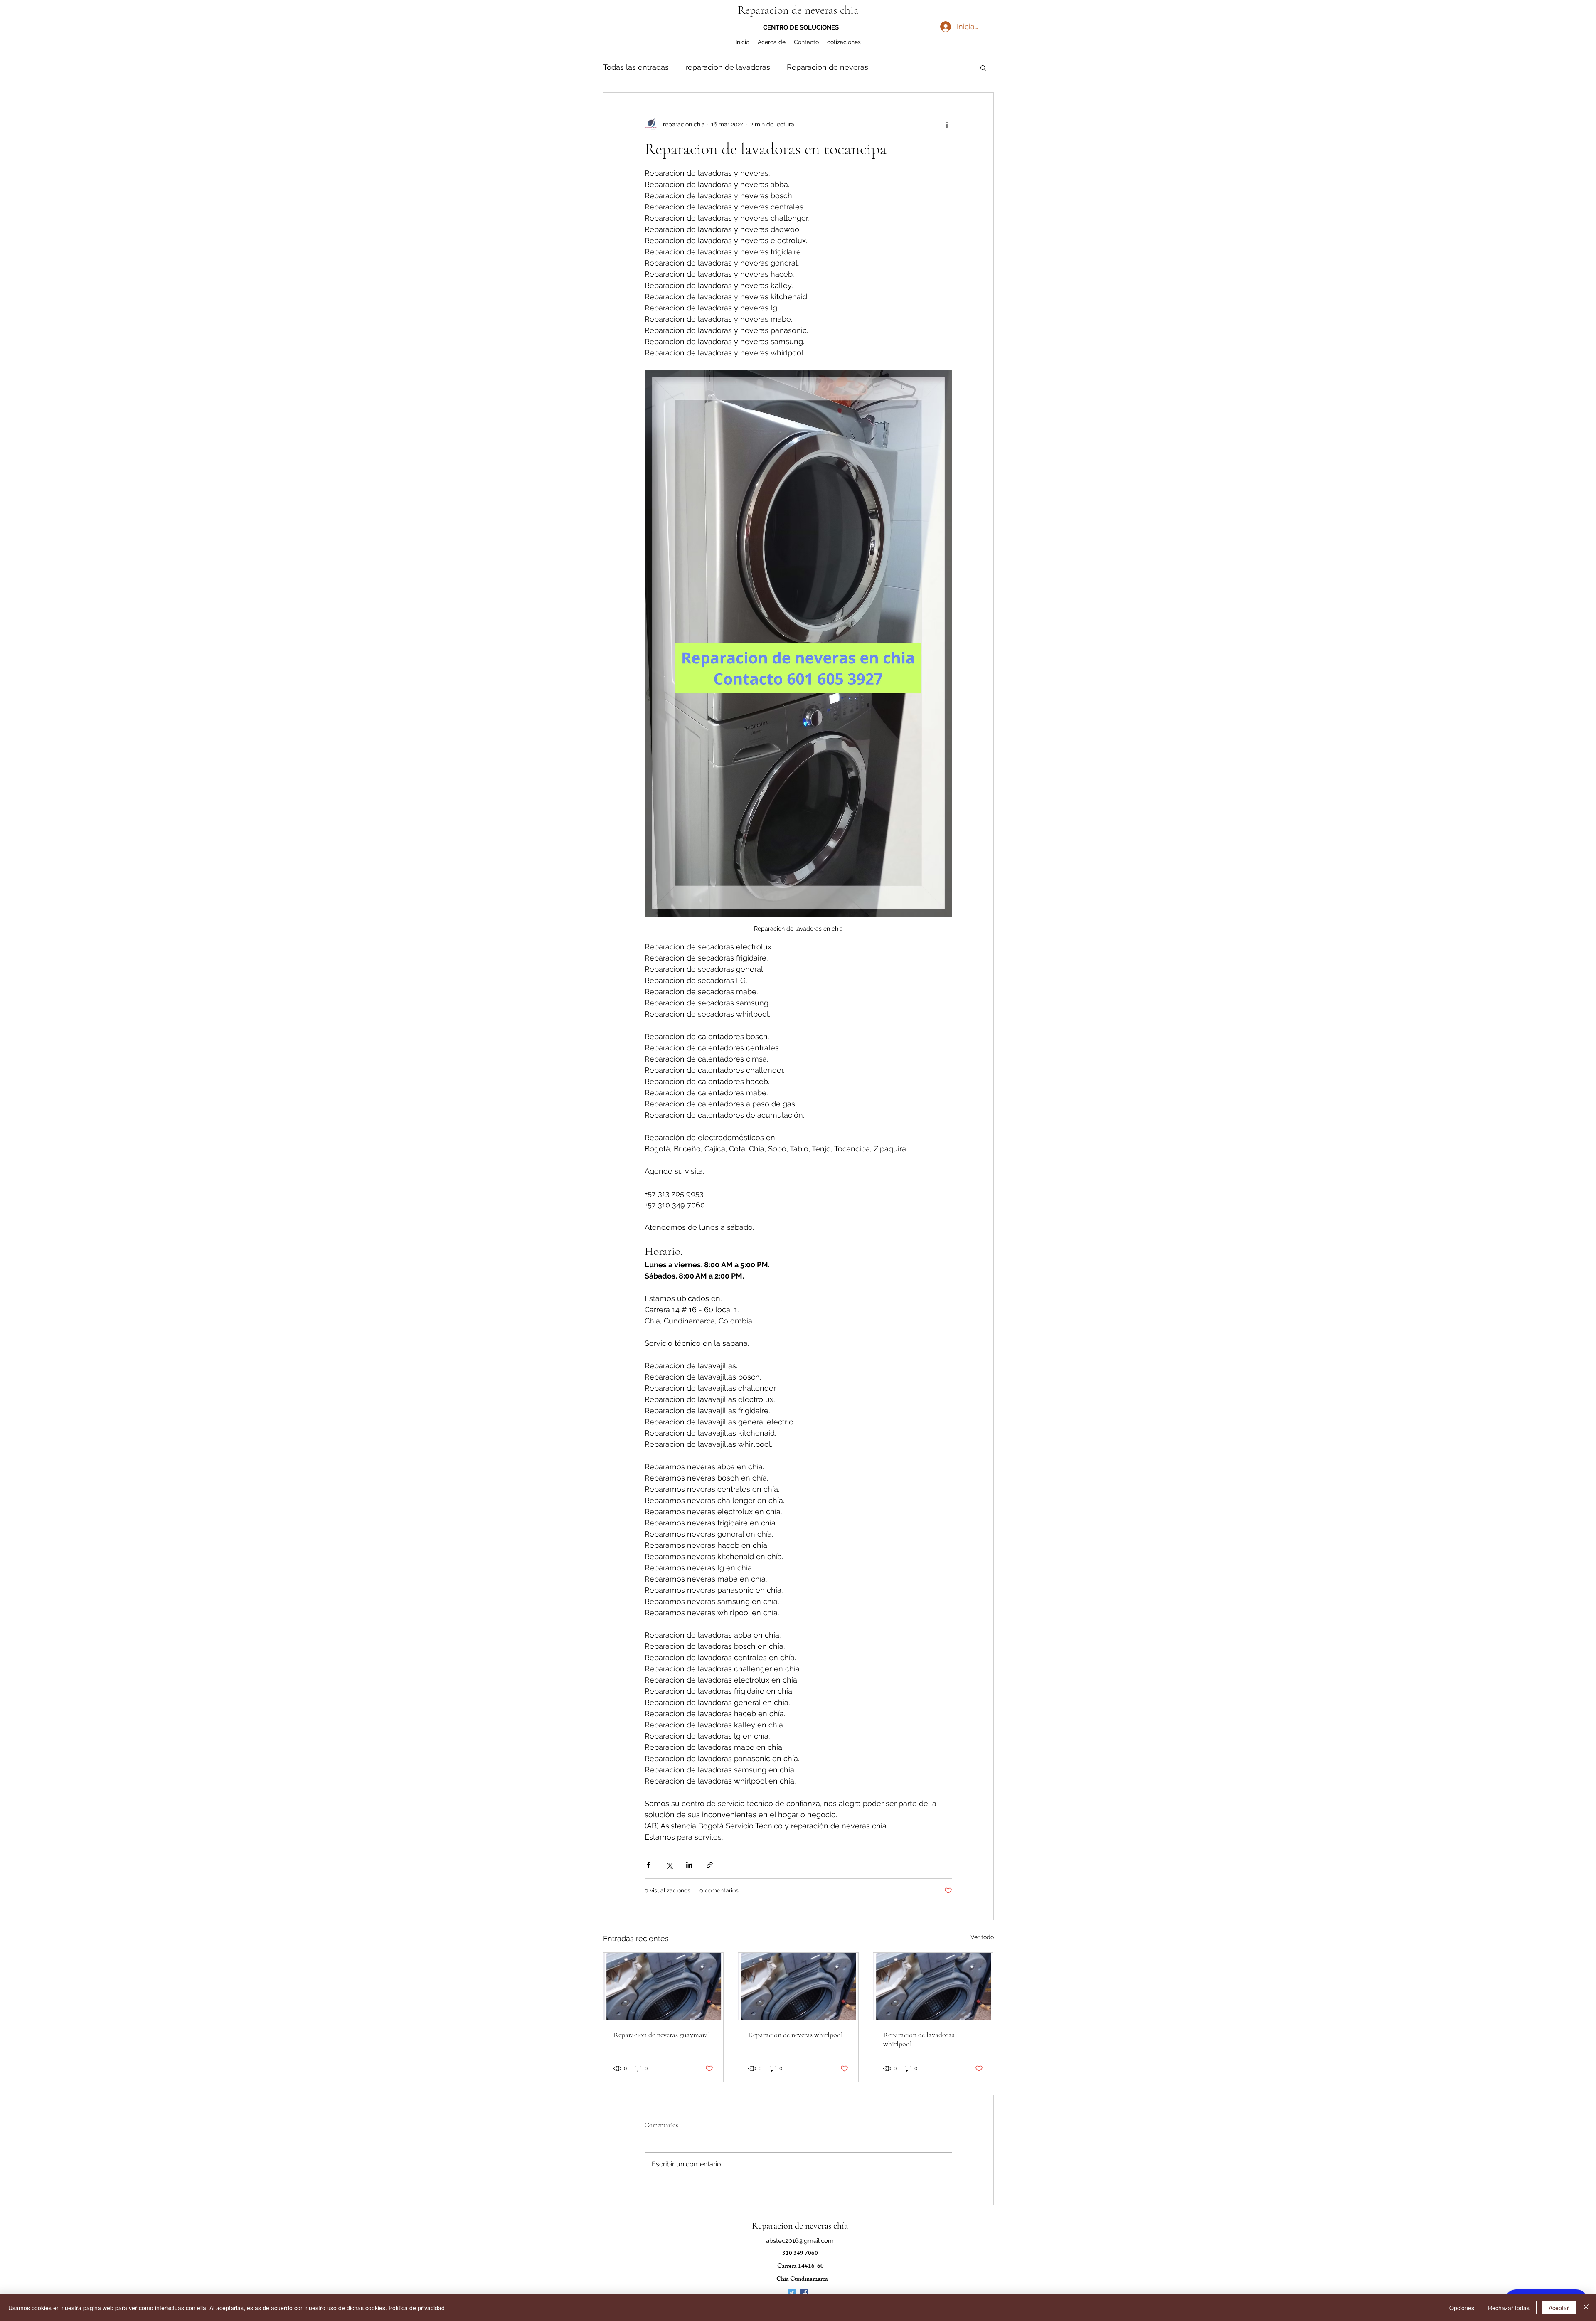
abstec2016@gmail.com (800, 2241)
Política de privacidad (417, 2308)
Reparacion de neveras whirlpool (796, 2035)
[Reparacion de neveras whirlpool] (798, 1986)
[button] (983, 67)
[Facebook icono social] (804, 2293)
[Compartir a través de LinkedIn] (689, 1865)
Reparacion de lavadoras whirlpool (919, 2039)
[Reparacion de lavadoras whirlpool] (933, 1986)
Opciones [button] (1462, 2308)
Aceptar (1559, 2308)
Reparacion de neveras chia (798, 10)
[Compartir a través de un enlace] (710, 1865)
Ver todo (982, 1937)
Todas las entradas (636, 67)
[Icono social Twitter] (792, 2293)
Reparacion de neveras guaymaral (662, 2035)
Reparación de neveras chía (800, 2226)
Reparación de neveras (828, 67)
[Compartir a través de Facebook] (649, 1865)
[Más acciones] (947, 124)
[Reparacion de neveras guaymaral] (664, 1986)
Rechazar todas (1509, 2308)
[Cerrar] (1586, 2308)
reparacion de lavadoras (728, 67)
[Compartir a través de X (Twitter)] (669, 1865)
